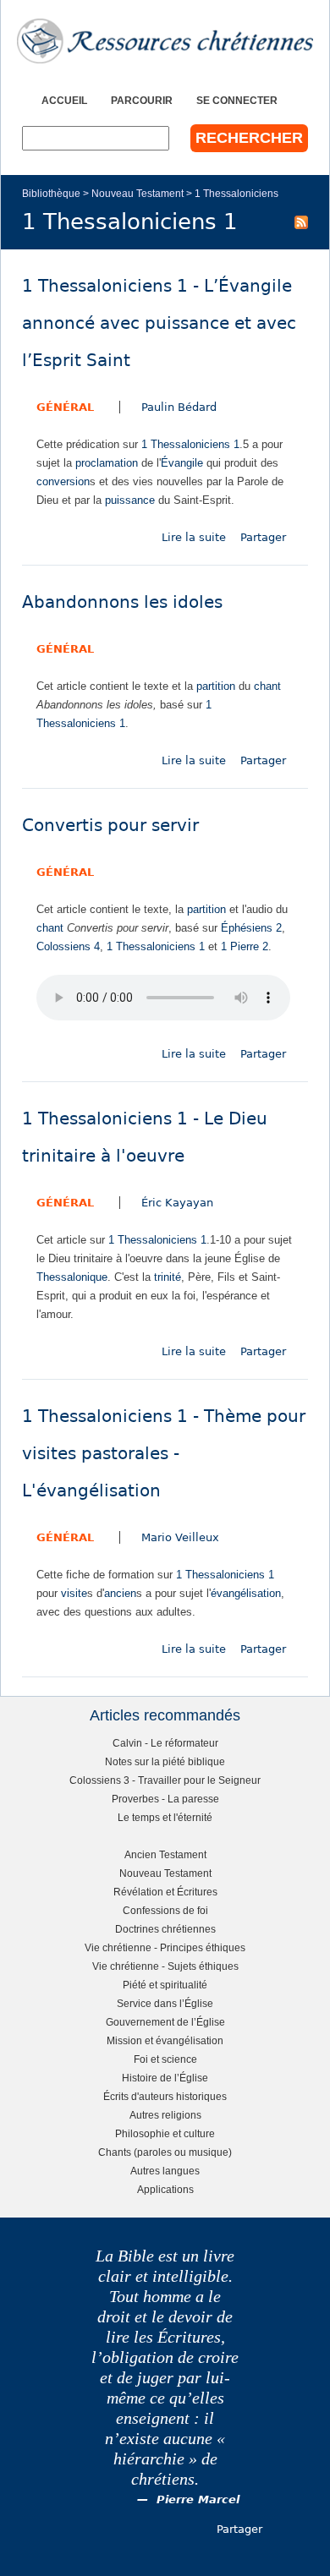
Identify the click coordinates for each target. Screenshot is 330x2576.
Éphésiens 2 (251, 928)
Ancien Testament (165, 1854)
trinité (168, 1277)
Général (65, 407)
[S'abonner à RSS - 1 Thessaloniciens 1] (301, 222)
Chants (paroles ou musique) (165, 2152)
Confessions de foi (165, 1910)
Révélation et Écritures (165, 1892)
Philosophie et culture (165, 2133)
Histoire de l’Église (165, 2078)
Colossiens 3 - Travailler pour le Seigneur (165, 1780)
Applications (165, 2189)
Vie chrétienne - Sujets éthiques (165, 1966)
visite (74, 1593)
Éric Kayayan (177, 1203)
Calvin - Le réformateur (165, 1743)
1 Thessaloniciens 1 (190, 444)
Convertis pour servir (110, 826)
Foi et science (165, 2059)
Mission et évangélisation (165, 2040)
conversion (63, 481)
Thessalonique (72, 1277)
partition (216, 686)
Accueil (64, 100)
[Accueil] (165, 41)
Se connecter (237, 100)
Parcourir (142, 100)
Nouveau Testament (137, 193)
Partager (263, 537)
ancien (120, 1593)
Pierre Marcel (198, 2499)
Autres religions (165, 2115)
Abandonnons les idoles (122, 602)
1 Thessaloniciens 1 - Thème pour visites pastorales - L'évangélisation (164, 1454)
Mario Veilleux (180, 1537)
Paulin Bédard (179, 407)
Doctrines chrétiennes (165, 1929)
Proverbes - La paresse (165, 1799)
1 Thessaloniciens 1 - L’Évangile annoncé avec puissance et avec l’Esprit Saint (159, 323)
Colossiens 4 (68, 946)
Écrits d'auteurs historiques (165, 2096)
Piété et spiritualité (165, 1985)
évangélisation (246, 1593)
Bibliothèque (51, 193)
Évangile (182, 463)
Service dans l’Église (165, 2003)
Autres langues (165, 2171)
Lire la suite (194, 537)
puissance (130, 500)
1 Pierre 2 (245, 946)
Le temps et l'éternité (165, 1817)
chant (267, 686)
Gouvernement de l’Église (165, 2022)
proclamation (107, 463)
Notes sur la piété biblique (165, 1761)
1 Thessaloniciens (236, 193)
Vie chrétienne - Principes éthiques (165, 1947)
